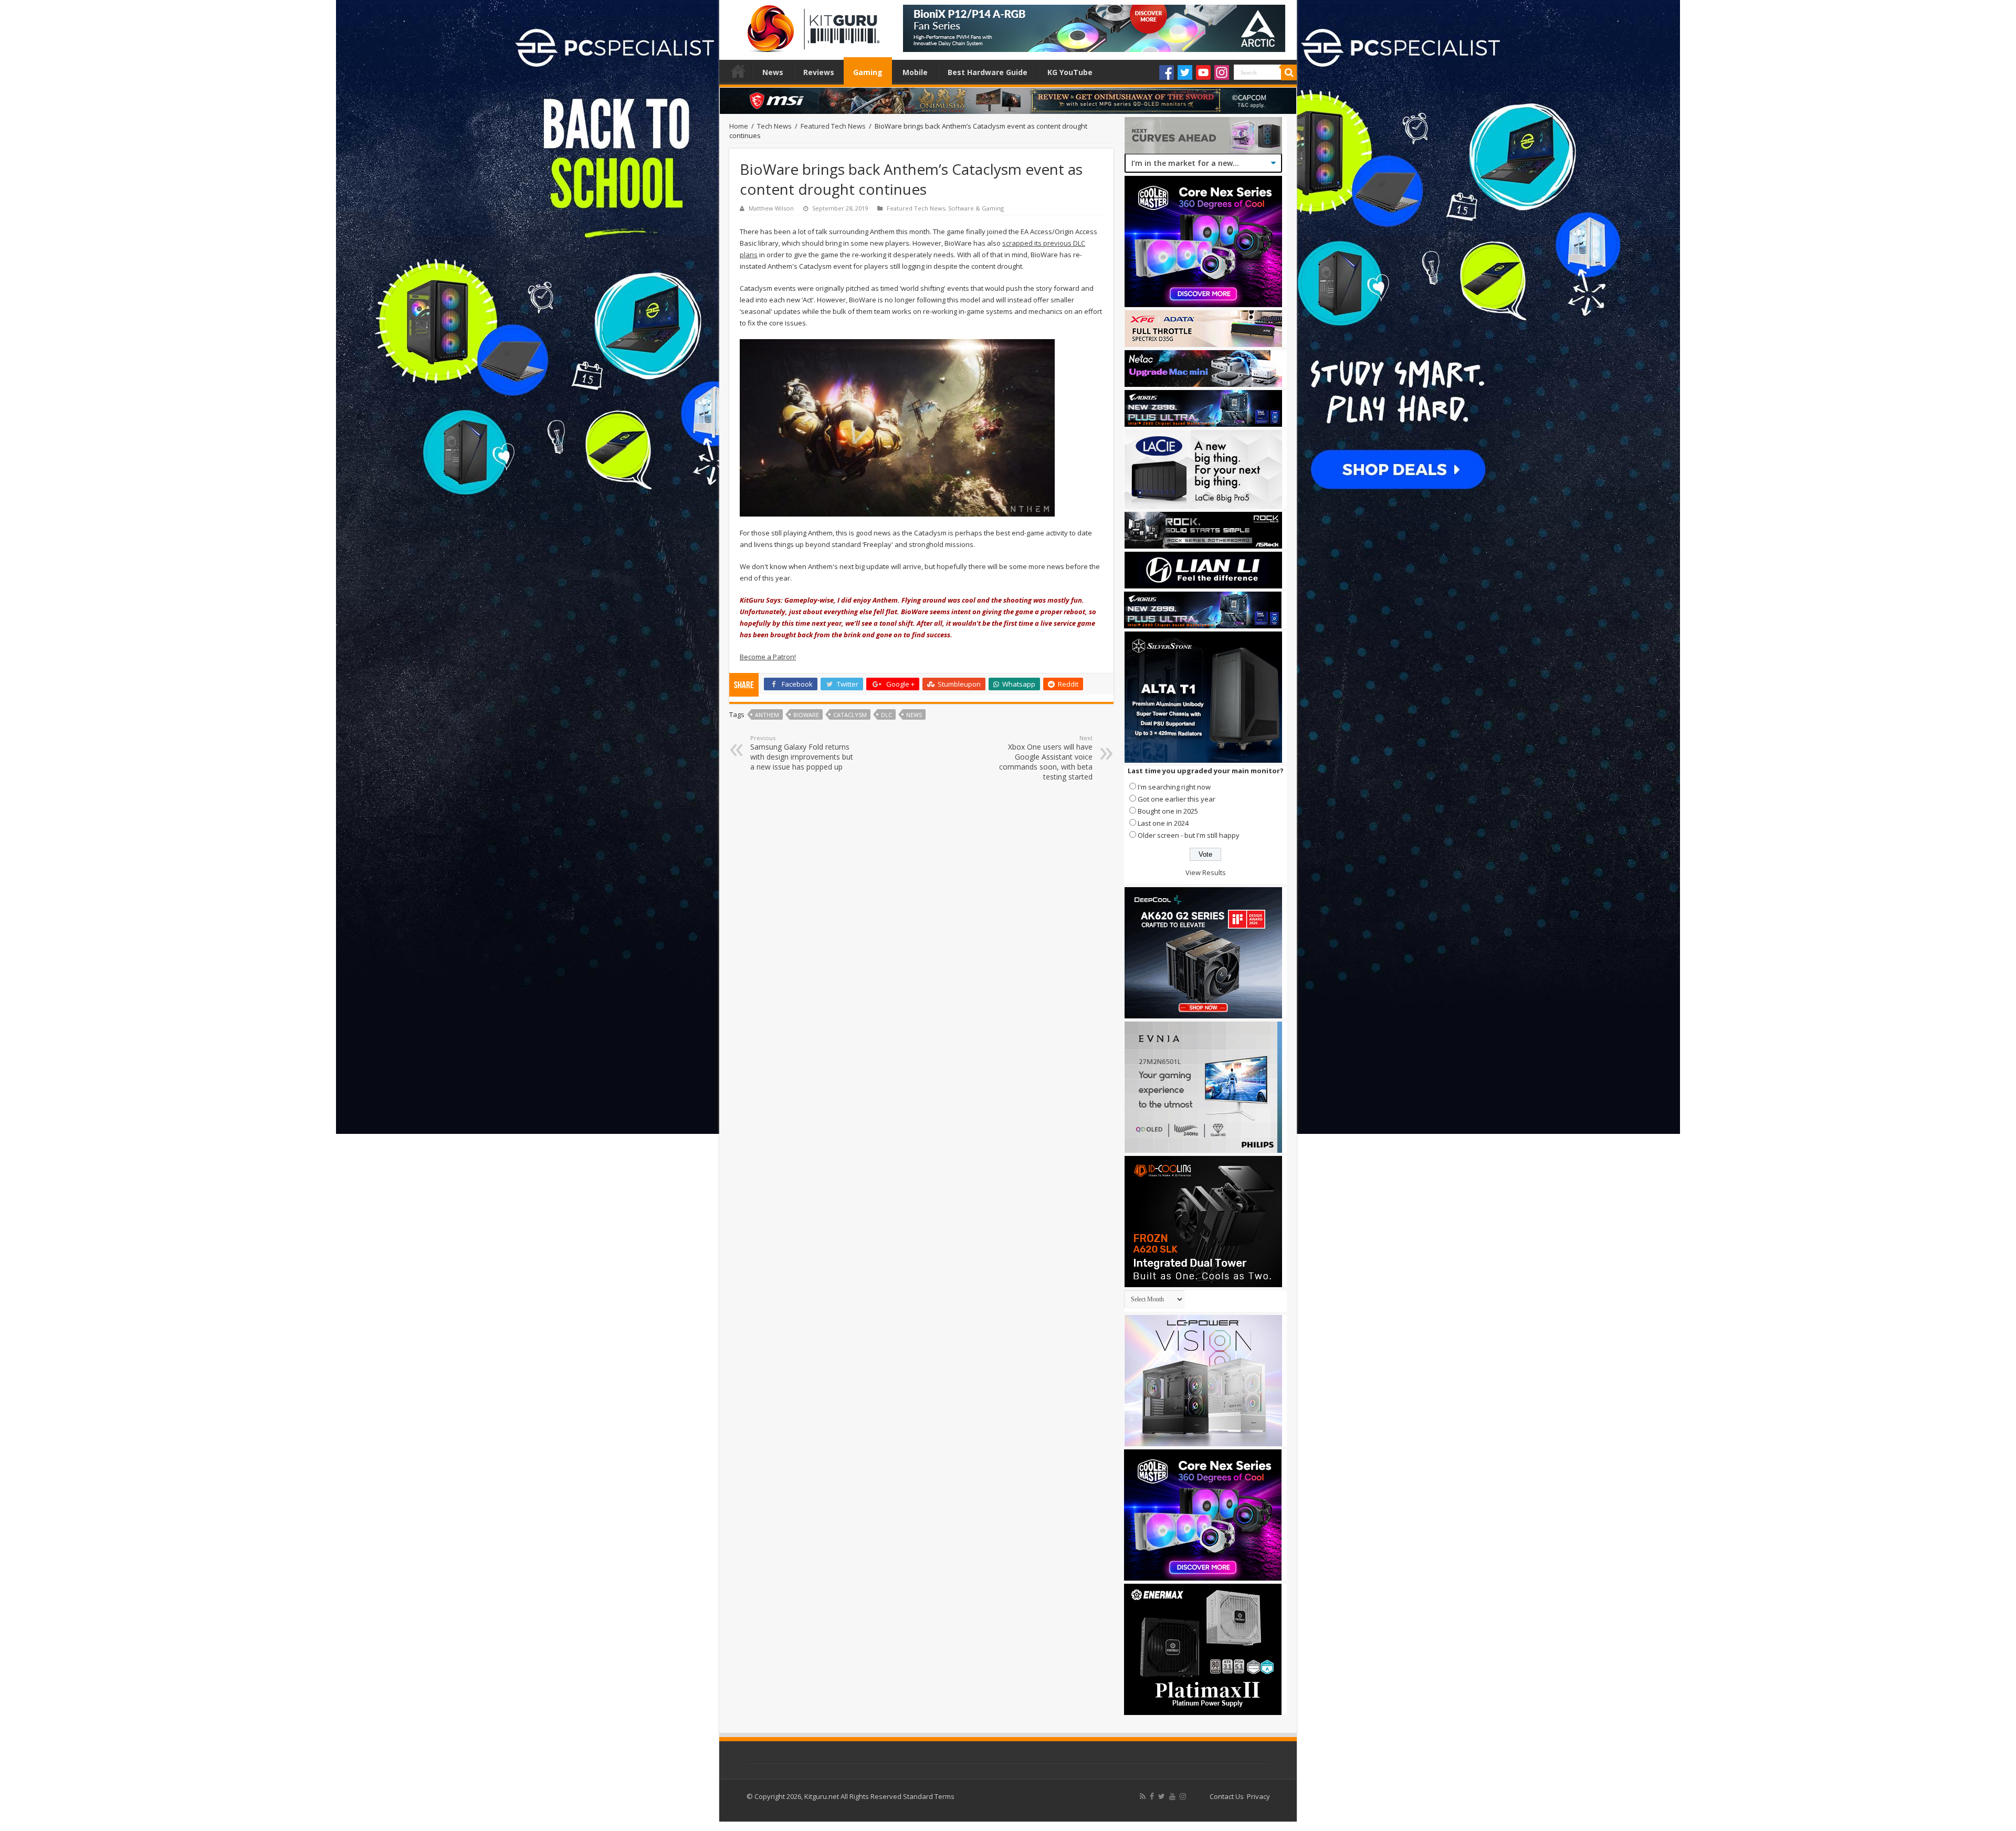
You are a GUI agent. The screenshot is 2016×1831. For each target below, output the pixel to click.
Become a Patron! (768, 657)
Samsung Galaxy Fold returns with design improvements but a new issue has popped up (802, 753)
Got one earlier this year (1177, 799)
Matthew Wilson (771, 208)
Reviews (819, 72)
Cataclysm (850, 715)
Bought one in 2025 (1168, 811)
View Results (1206, 872)
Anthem (767, 715)
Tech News (774, 126)
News (773, 72)
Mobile (915, 72)
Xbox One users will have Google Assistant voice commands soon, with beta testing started (1046, 758)
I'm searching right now (1174, 787)
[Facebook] (1167, 72)
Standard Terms (929, 1796)
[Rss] (1143, 1796)
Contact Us (1227, 1796)
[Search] (1289, 72)
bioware (806, 715)
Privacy (1258, 1796)
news (914, 715)
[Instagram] (1222, 72)
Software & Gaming (976, 208)
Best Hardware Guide (988, 72)
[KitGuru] (811, 25)
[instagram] (1183, 1796)
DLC (886, 715)
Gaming (868, 72)
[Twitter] (1185, 72)
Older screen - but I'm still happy (1189, 835)
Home (738, 71)
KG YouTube (1070, 72)
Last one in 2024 (1163, 823)
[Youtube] (1203, 72)
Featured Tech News (833, 126)
